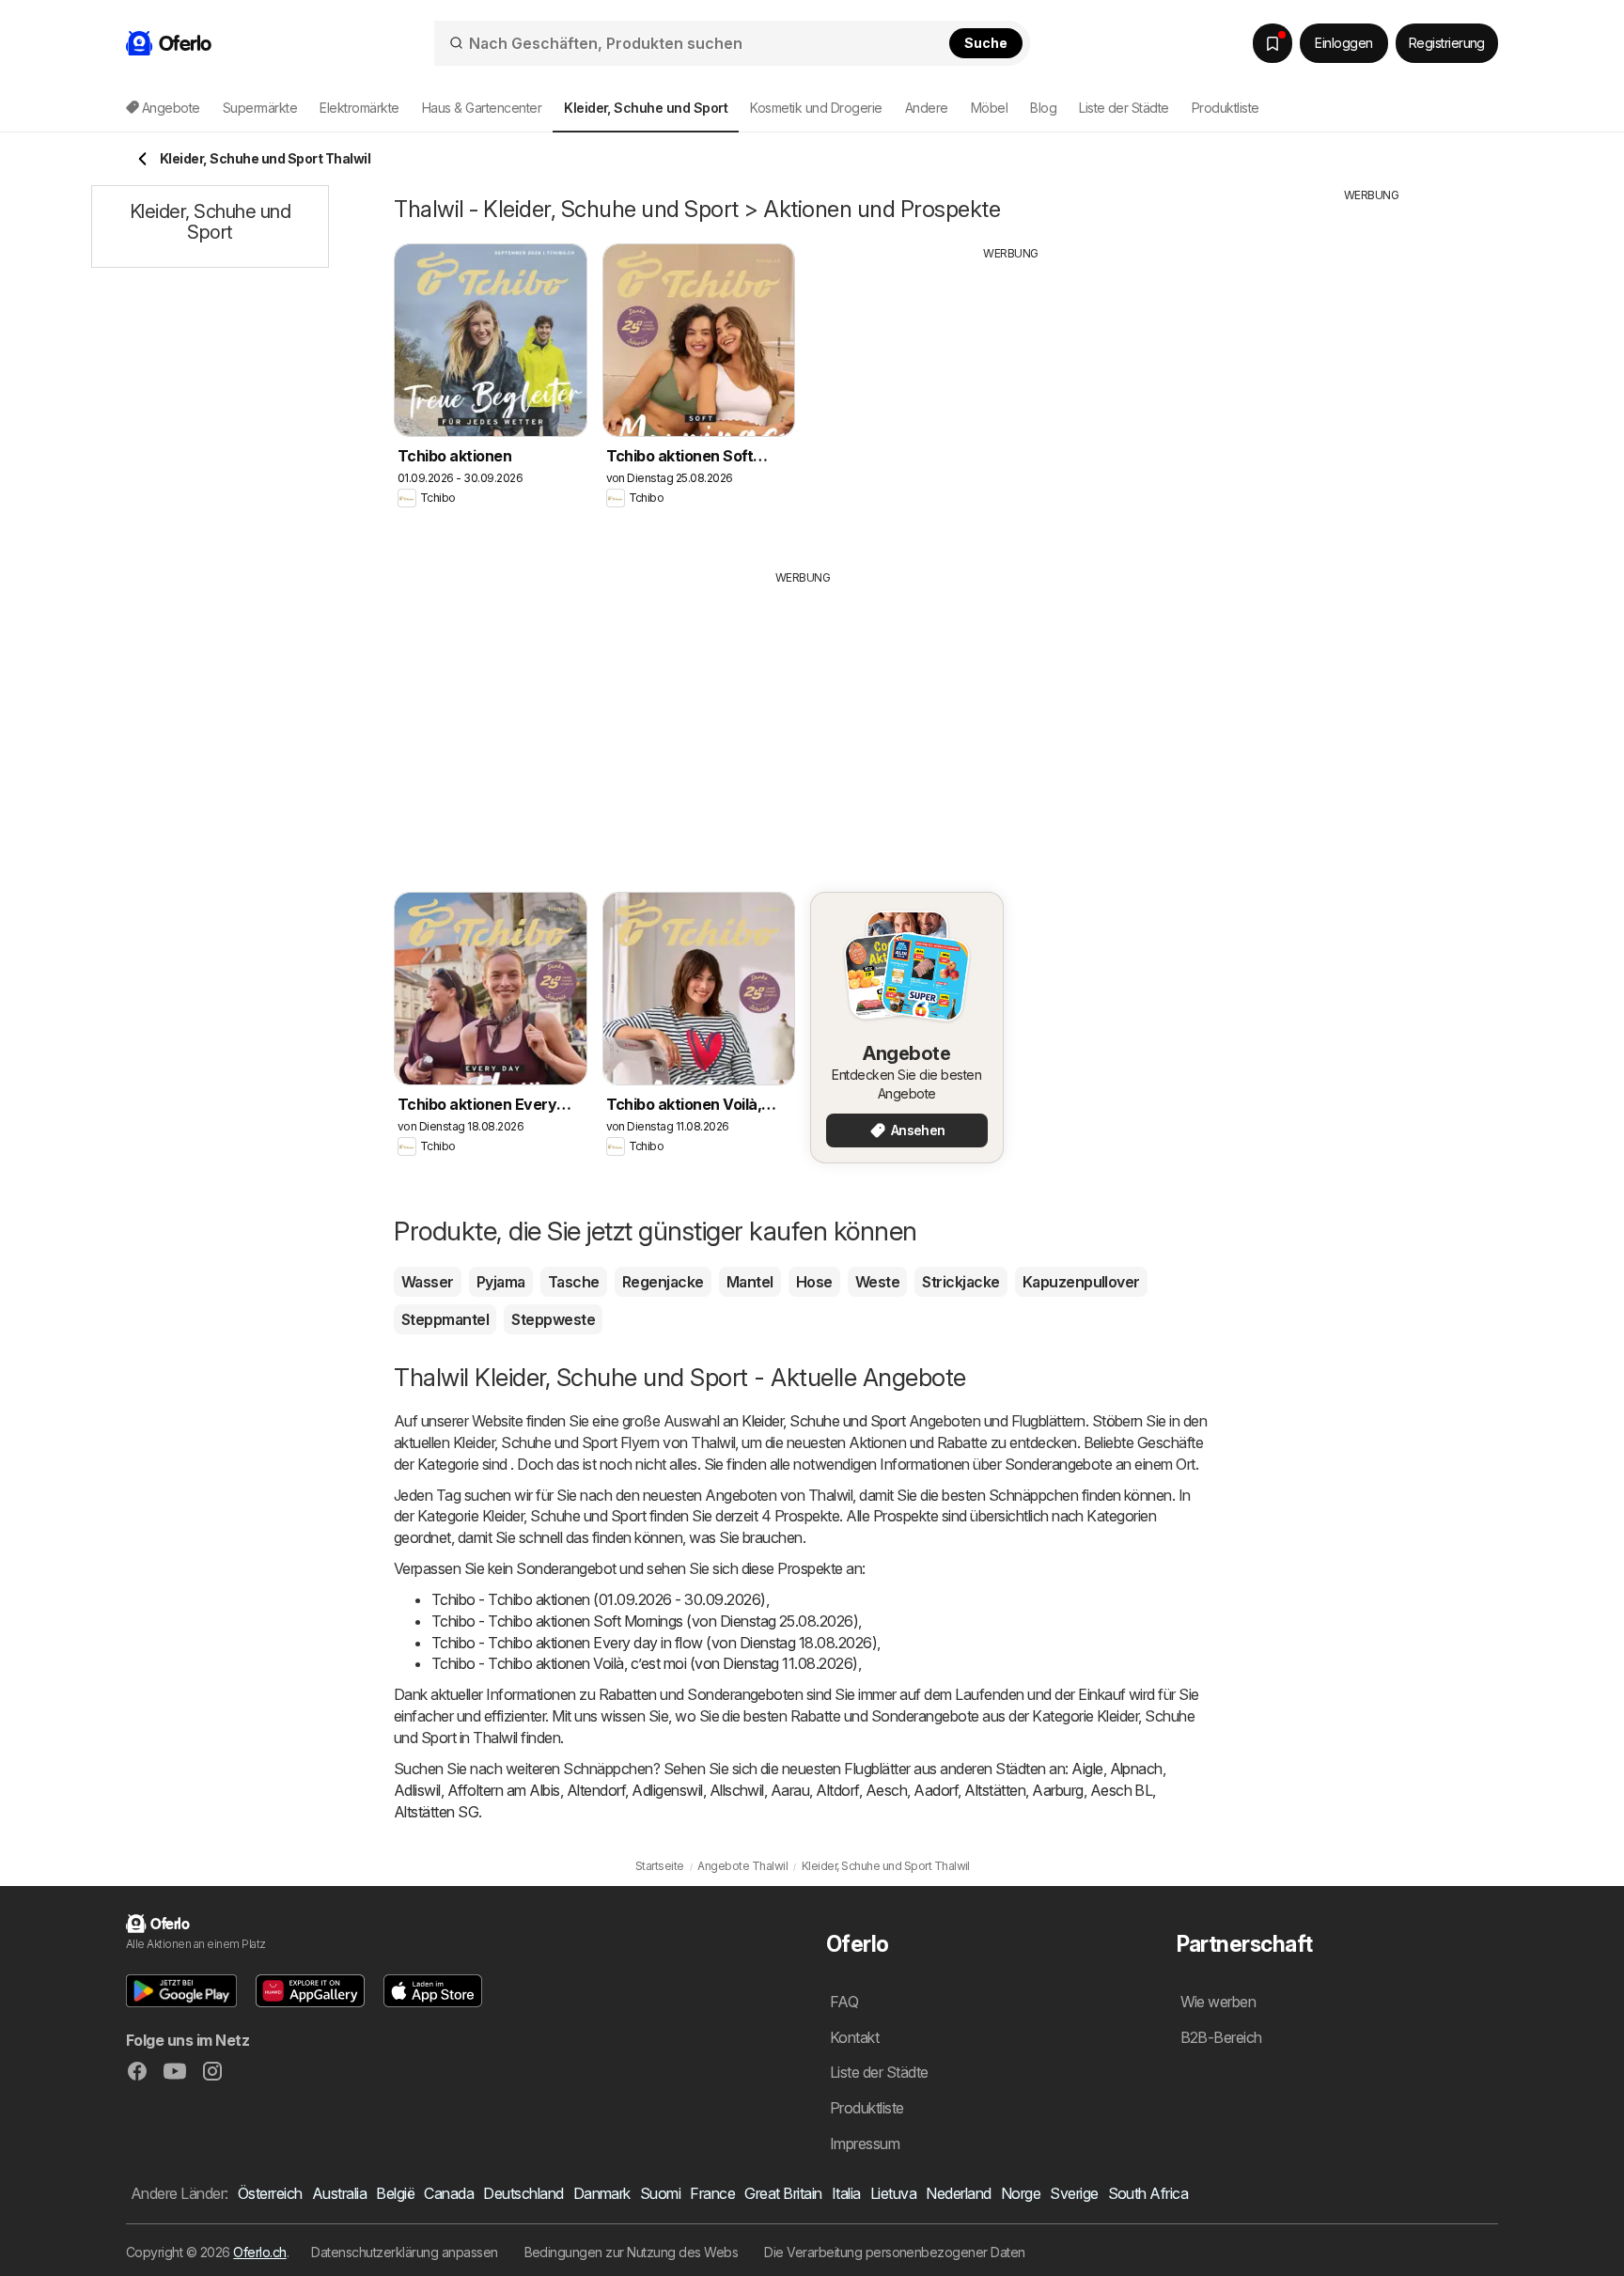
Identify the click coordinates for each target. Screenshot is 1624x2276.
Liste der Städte (1124, 108)
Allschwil (737, 1790)
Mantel (750, 1282)
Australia (339, 2193)
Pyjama (501, 1282)
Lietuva (893, 2193)
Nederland (958, 2193)
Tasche (574, 1282)
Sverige (1074, 2193)
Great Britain (783, 2193)
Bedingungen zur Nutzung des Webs (632, 2252)
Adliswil (417, 1790)
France (712, 2193)
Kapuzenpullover (1081, 1282)
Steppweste (553, 1319)
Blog (1043, 108)
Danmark (602, 2193)
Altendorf (596, 1790)
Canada (449, 2193)
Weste (877, 1282)
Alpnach (1136, 1769)
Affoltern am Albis (504, 1790)
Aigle (1087, 1769)
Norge (1021, 2193)
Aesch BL (1122, 1790)
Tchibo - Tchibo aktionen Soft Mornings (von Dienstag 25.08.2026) (645, 1621)
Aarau (790, 1790)
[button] (181, 1991)
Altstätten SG (436, 1812)
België (395, 2193)
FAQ (844, 2002)
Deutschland (523, 2193)
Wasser (428, 1282)
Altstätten (995, 1790)
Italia (846, 2193)
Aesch (886, 1790)
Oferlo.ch (259, 2252)
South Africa (1148, 2193)
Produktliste (1226, 108)
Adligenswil (667, 1790)
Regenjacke (663, 1282)
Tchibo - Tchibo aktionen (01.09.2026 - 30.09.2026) (599, 1599)
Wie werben (1218, 2002)
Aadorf (936, 1790)
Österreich (270, 2193)
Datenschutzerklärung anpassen (404, 2252)
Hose (814, 1282)
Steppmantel (445, 1319)
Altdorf (837, 1790)
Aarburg (1057, 1790)
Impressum (865, 2143)
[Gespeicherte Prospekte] (1273, 43)
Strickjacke (960, 1282)
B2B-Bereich (1221, 2037)
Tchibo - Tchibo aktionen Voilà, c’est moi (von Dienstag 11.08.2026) (645, 1663)
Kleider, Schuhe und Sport (823, 1421)
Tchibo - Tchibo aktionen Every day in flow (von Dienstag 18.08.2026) (654, 1643)
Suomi (660, 2193)
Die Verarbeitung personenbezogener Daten (895, 2252)
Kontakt (854, 2037)
